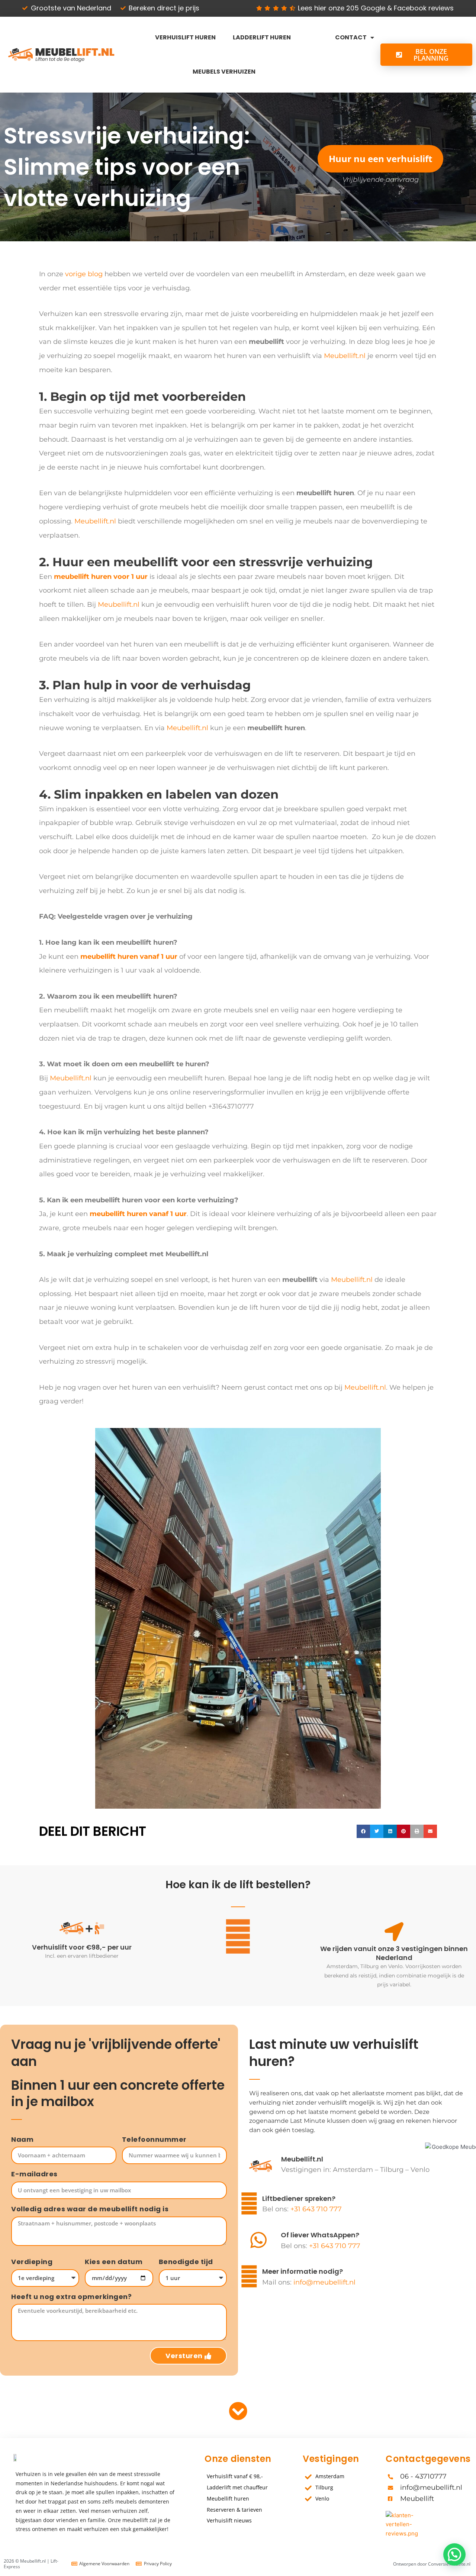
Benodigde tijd (186, 2262)
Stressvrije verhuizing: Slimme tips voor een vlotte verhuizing (127, 167)
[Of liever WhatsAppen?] (258, 2240)
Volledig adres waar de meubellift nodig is (90, 2209)
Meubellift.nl (345, 356)
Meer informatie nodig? (303, 2271)
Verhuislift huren (185, 37)
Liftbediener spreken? (299, 2198)
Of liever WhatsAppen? (320, 2235)
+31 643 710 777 (316, 2209)
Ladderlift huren (262, 37)
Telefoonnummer (154, 2140)
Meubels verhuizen (224, 72)
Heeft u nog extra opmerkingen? (71, 2297)
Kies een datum (114, 2262)
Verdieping (32, 2262)
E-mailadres (34, 2174)
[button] (363, 1831)
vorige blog (84, 274)
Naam (22, 2140)
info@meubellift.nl (324, 2282)
